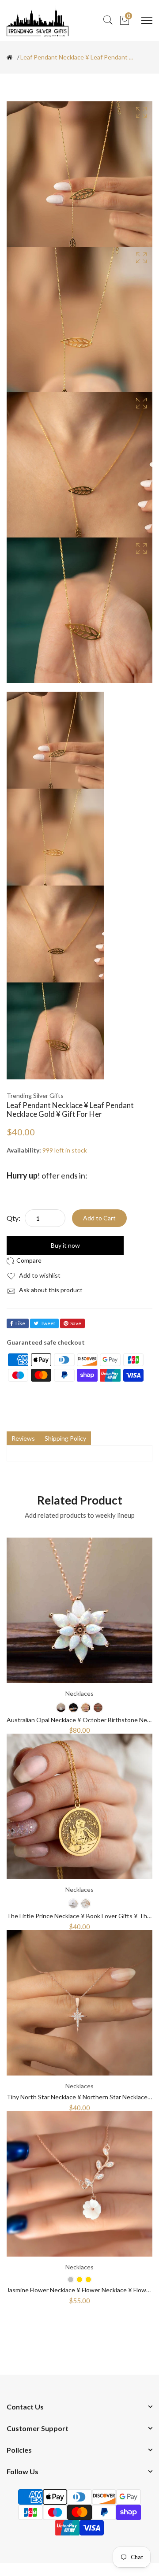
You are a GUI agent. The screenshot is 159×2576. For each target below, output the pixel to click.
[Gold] (88, 2279)
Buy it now (65, 1245)
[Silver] (73, 1904)
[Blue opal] (73, 1708)
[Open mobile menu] (147, 20)
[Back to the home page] (9, 57)
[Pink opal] (86, 1708)
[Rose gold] (86, 1904)
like (20, 1323)
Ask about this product (50, 1290)
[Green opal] (98, 1708)
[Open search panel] (108, 20)
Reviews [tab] (23, 1438)
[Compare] (25, 1260)
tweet (48, 1323)
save (76, 1323)
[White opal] (61, 1708)
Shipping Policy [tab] (65, 1438)
